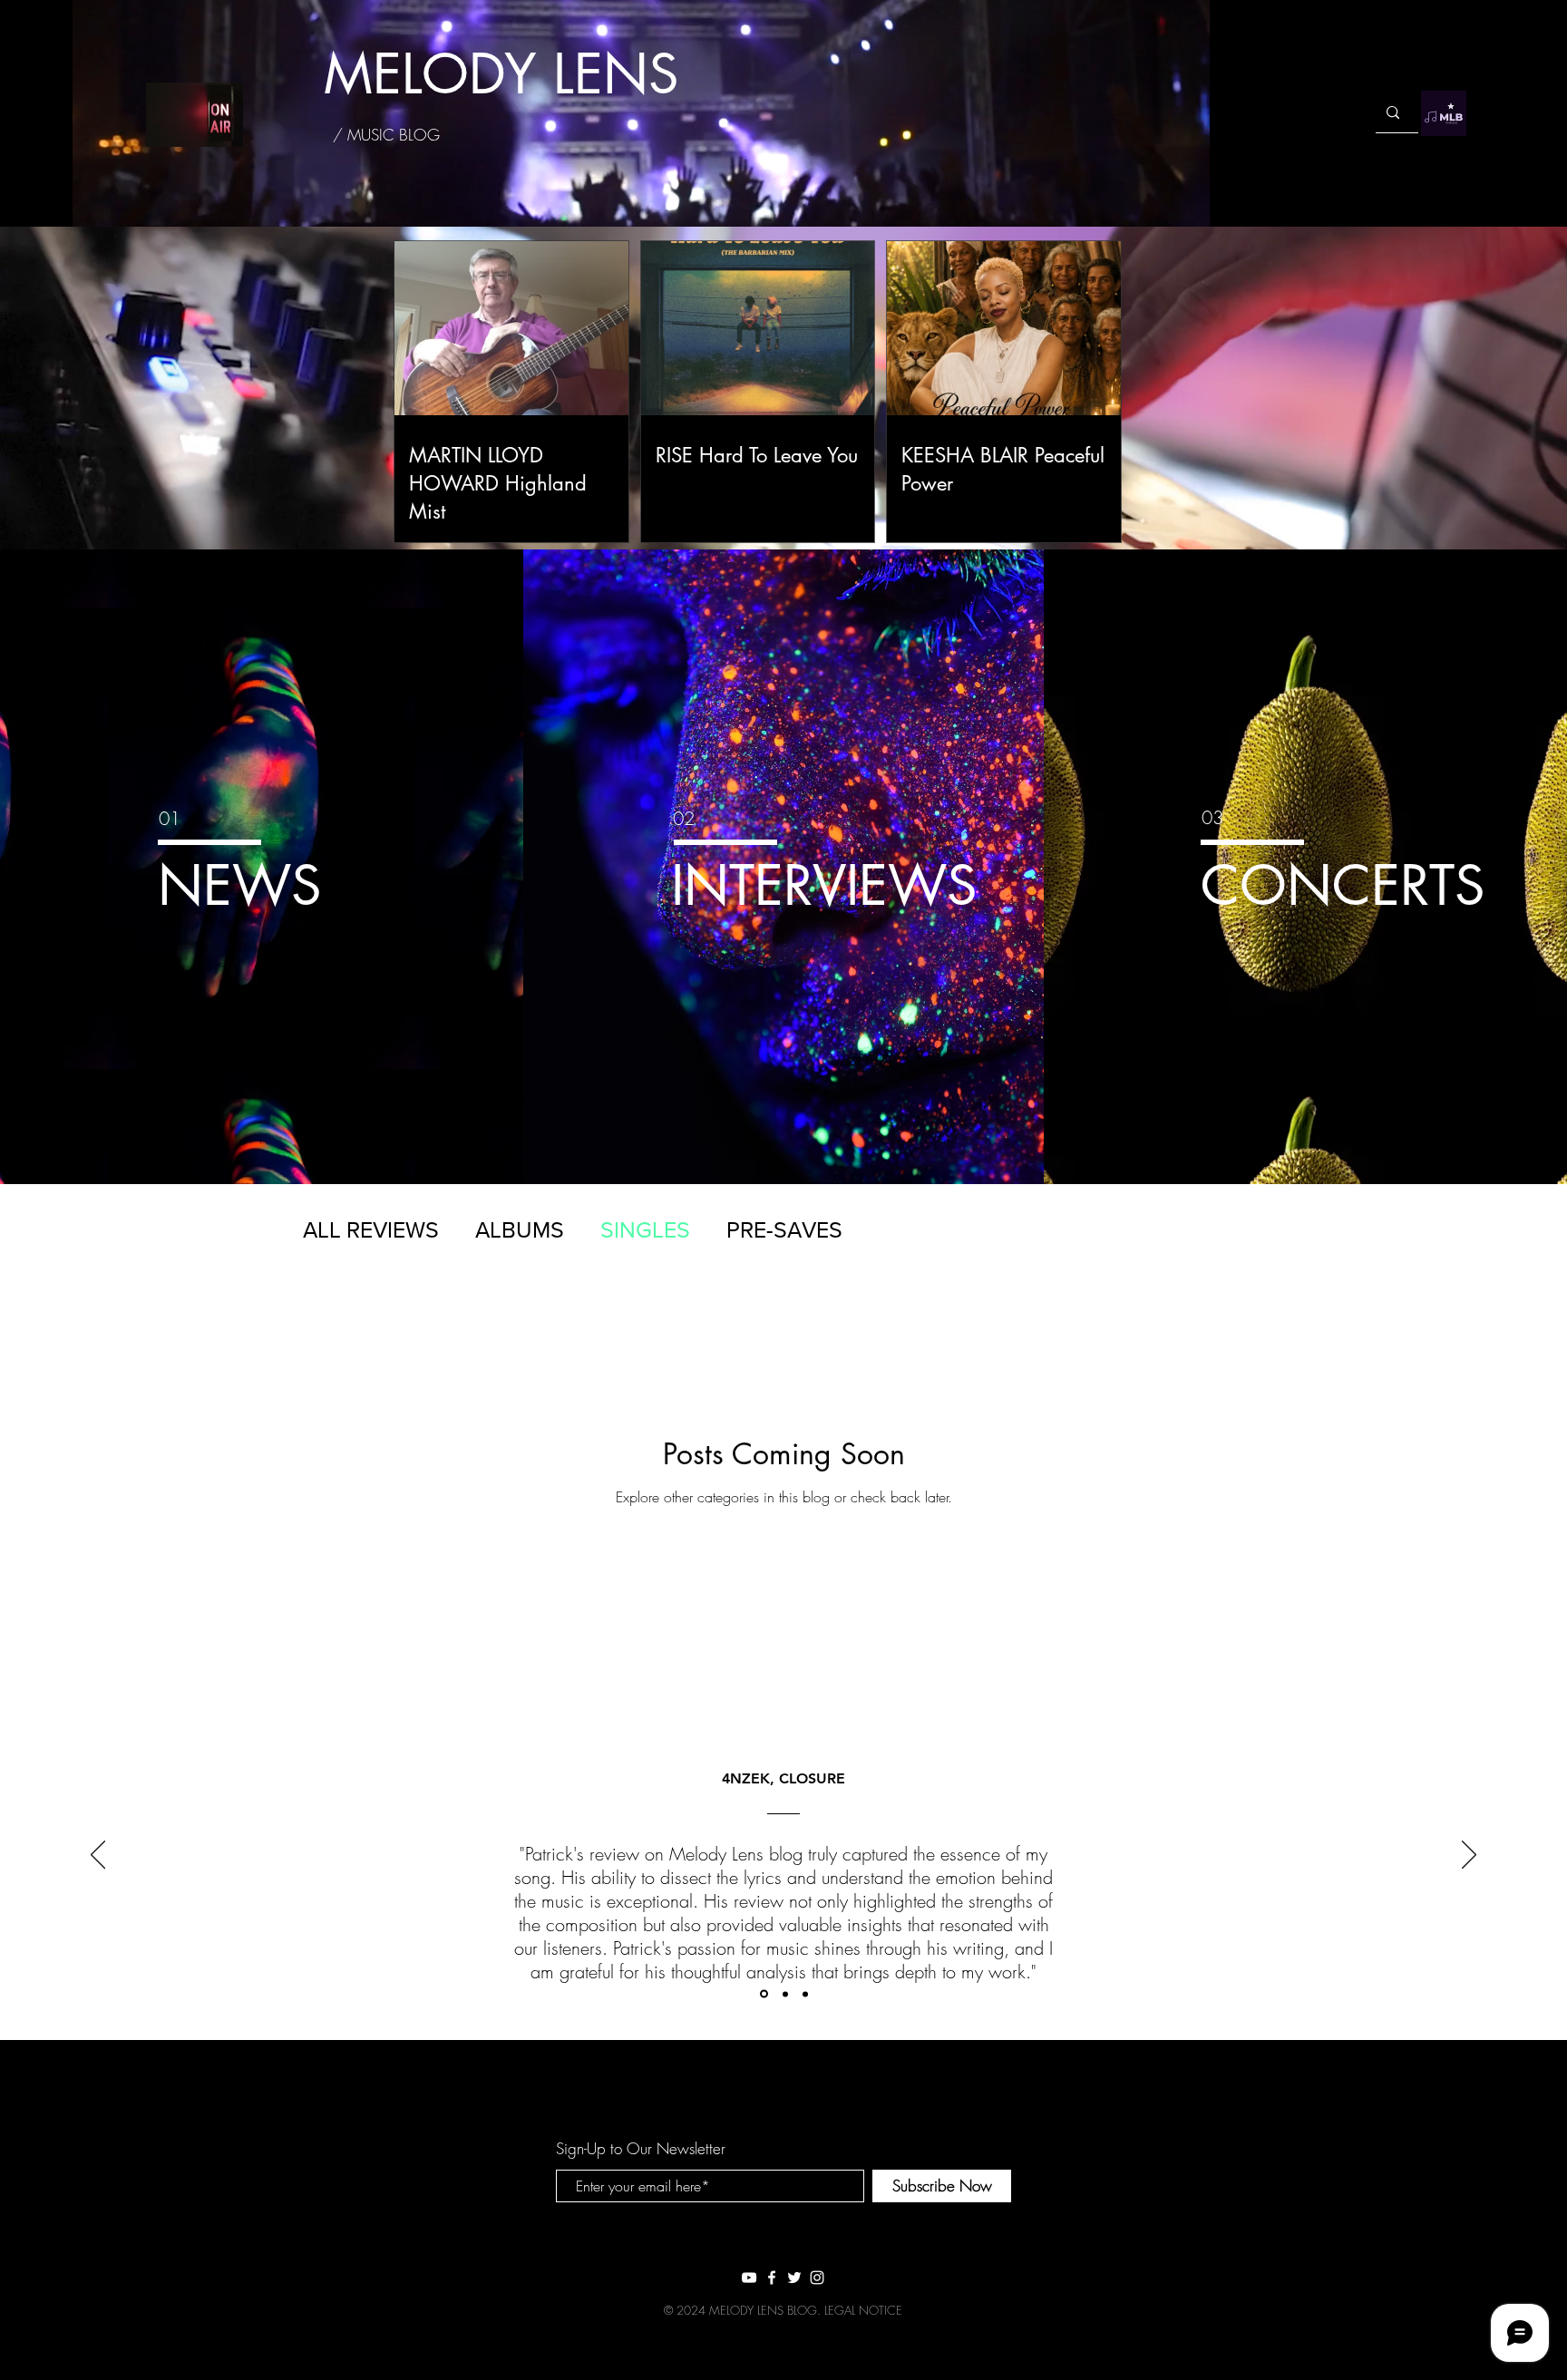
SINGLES (645, 1229)
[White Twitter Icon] (794, 2278)
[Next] (1469, 1856)
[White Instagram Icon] (817, 2278)
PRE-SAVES (784, 1229)
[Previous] (98, 1856)
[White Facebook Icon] (772, 2278)
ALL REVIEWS (371, 1229)
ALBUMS (520, 1229)
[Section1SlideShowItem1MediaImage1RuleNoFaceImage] (764, 1994)
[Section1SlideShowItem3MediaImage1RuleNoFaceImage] (805, 1994)
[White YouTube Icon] (749, 2278)
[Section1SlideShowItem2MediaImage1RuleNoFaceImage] (785, 1994)
